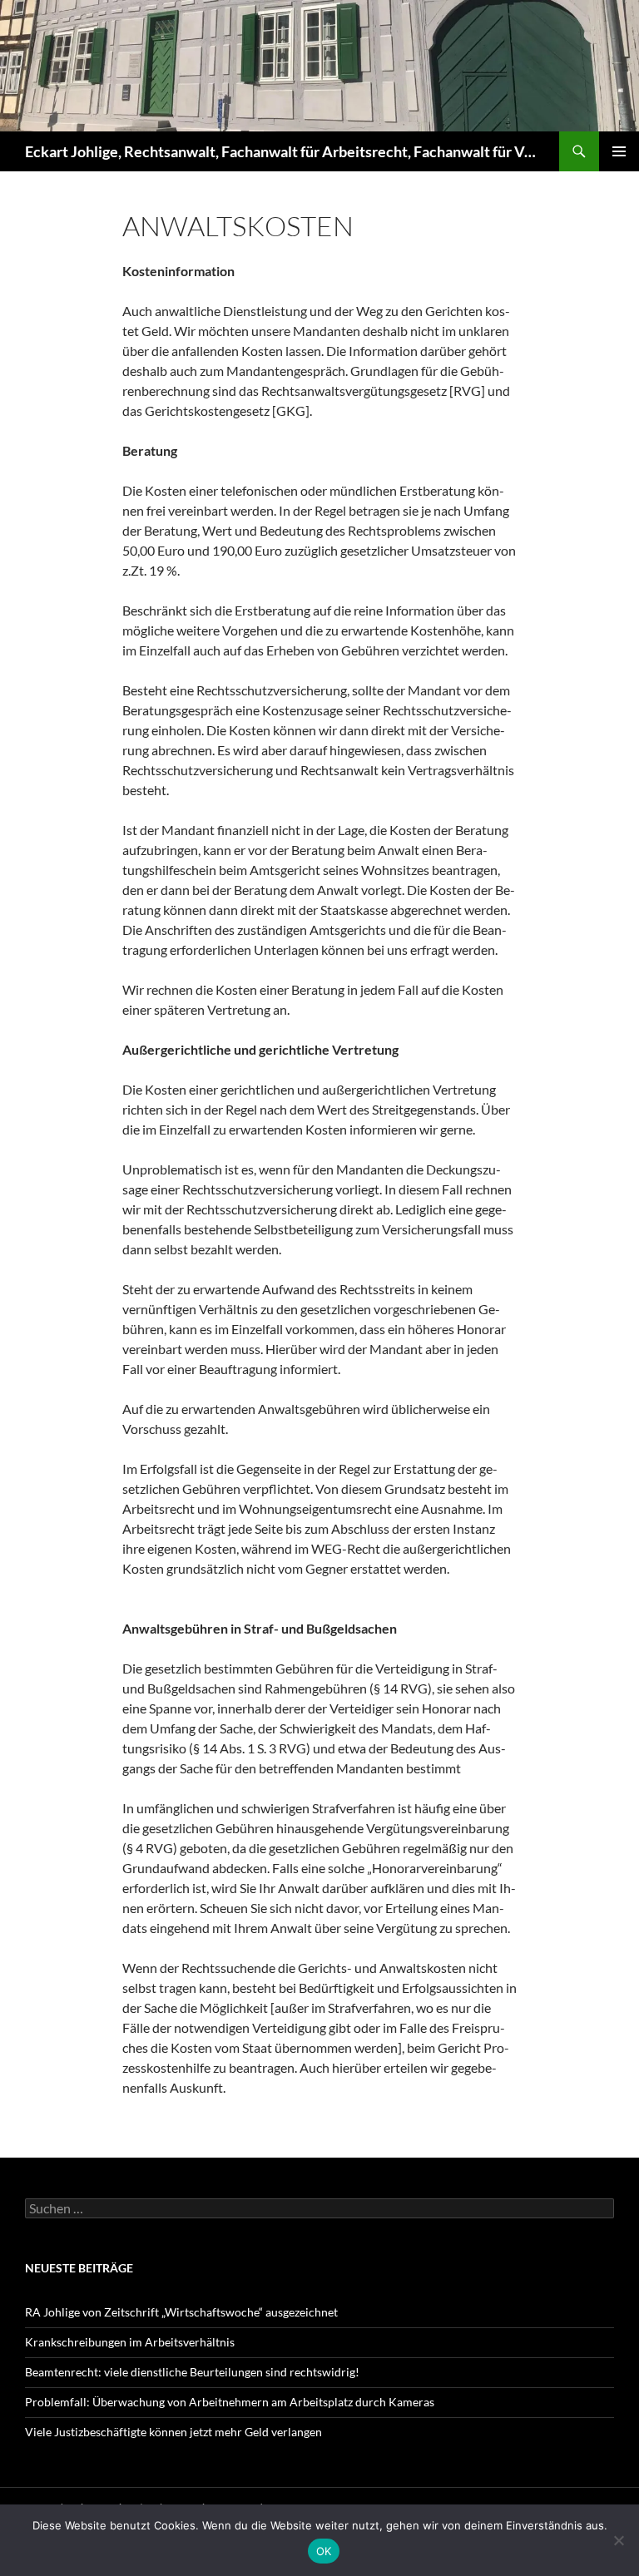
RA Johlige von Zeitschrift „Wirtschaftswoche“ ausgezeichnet (181, 2312)
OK (324, 2551)
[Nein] (618, 2540)
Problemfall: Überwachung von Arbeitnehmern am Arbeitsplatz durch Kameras (230, 2402)
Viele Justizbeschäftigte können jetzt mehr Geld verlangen (173, 2432)
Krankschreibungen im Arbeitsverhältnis (130, 2342)
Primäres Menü (619, 151)
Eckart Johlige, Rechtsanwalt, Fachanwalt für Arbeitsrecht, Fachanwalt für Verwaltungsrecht (284, 151)
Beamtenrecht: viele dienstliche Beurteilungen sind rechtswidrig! (192, 2372)
